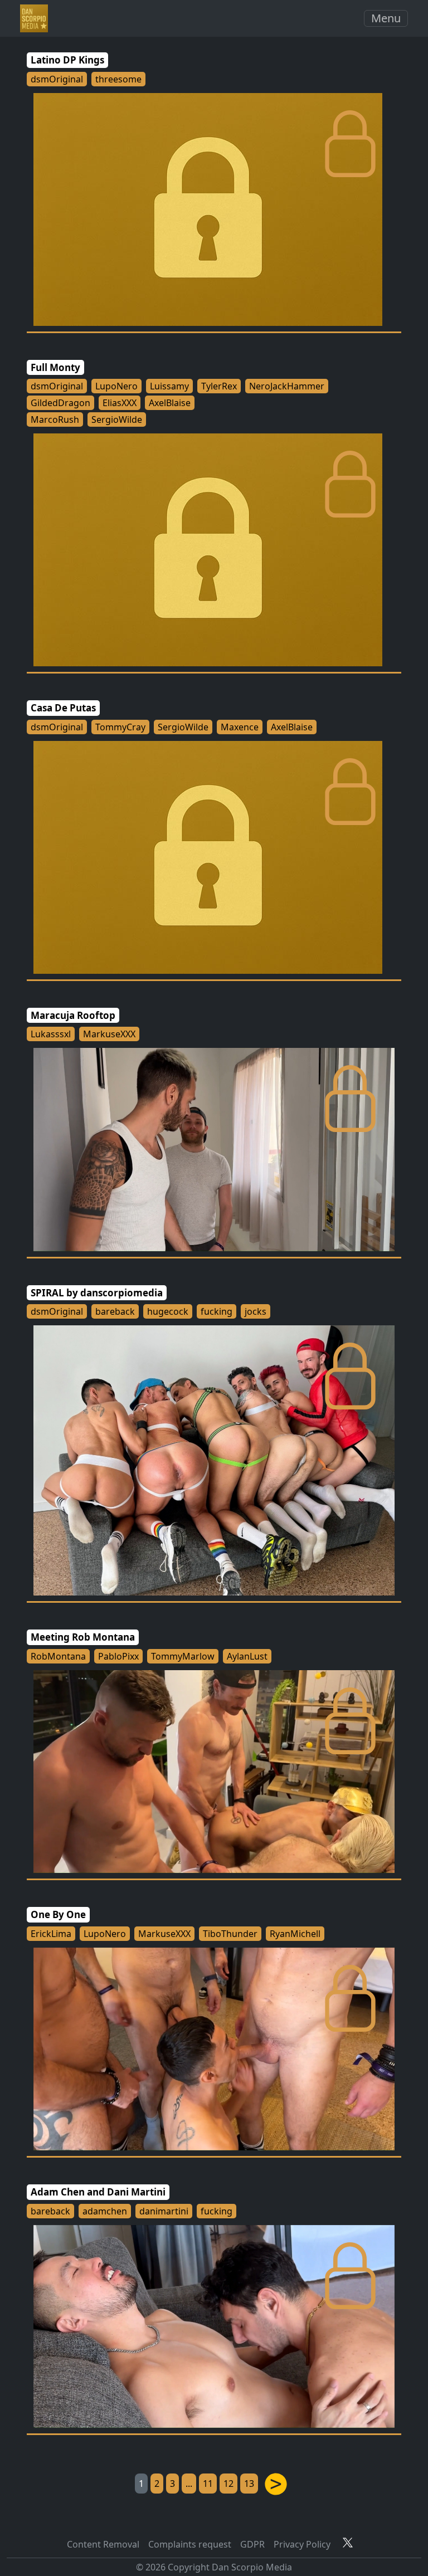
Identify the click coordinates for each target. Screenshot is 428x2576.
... (189, 2484)
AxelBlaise (170, 403)
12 (228, 2484)
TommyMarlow (183, 1656)
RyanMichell (295, 1934)
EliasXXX (120, 403)
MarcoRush (55, 419)
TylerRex (219, 386)
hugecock (168, 1311)
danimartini (164, 2211)
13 (249, 2484)
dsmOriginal (57, 79)
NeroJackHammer (287, 386)
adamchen (105, 2211)
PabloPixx (118, 1656)
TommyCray (120, 727)
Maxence (240, 727)
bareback (115, 1311)
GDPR (252, 2544)
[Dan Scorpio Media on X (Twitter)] (348, 2542)
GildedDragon (60, 403)
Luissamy (169, 386)
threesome (118, 79)
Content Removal (103, 2544)
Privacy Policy (302, 2544)
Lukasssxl (51, 1034)
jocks (256, 1311)
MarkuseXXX (109, 1034)
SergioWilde (117, 419)
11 (208, 2484)
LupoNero (116, 386)
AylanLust (247, 1656)
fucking (217, 1311)
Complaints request (190, 2544)
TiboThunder (230, 1934)
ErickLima (51, 1934)
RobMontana (58, 1656)
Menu (386, 18)
